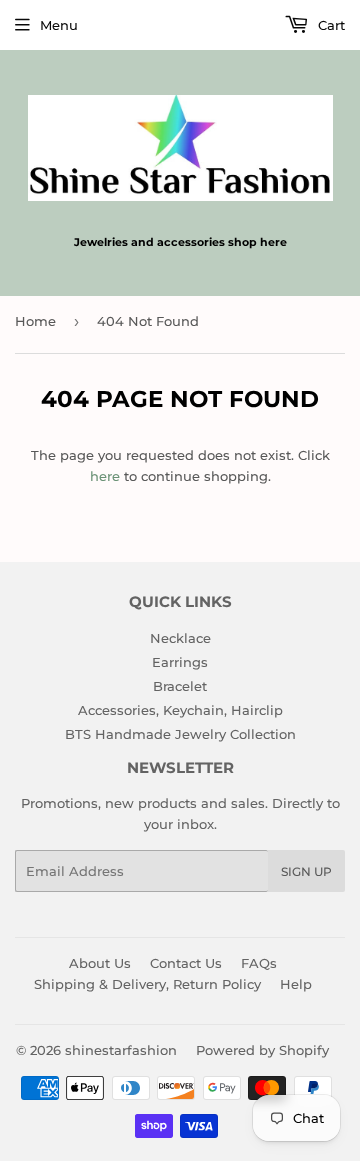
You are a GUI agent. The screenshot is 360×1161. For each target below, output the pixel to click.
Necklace (180, 638)
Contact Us (186, 963)
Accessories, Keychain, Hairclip (180, 710)
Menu (59, 25)
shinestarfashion (121, 1050)
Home (35, 321)
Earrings (180, 662)
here (105, 476)
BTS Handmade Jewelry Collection (180, 734)
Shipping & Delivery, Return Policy (147, 984)
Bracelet (180, 686)
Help (296, 984)
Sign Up (306, 871)
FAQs (259, 963)
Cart (329, 25)
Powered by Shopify (262, 1050)
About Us (100, 963)
